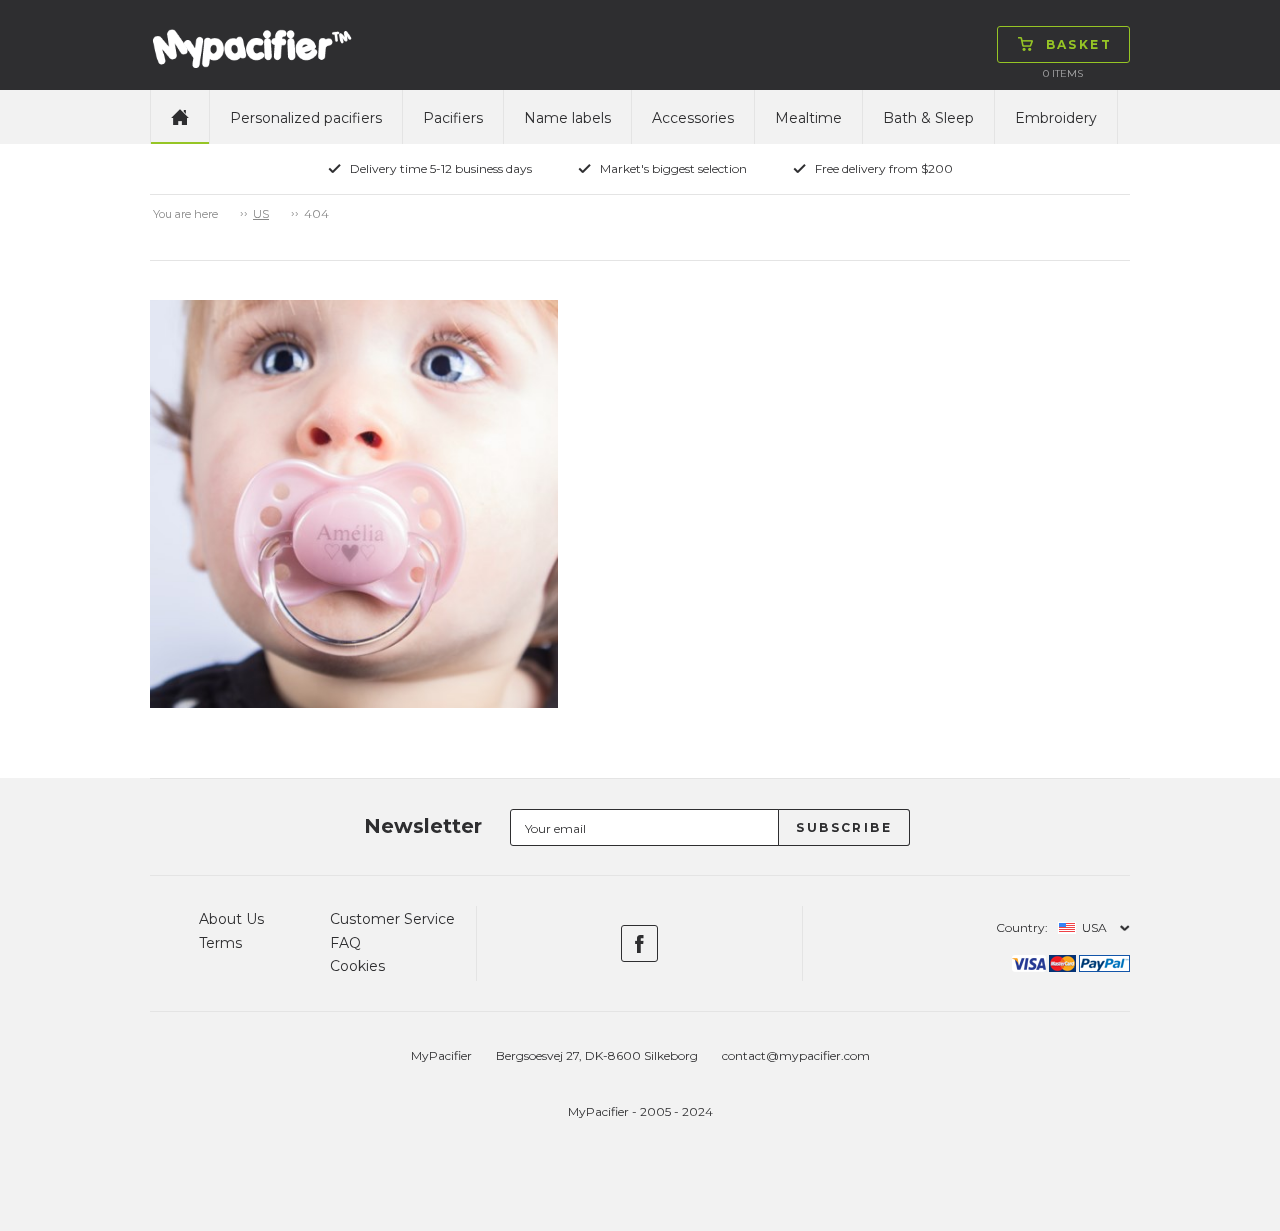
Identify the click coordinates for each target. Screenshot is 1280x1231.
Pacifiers (453, 118)
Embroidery (1056, 118)
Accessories (693, 118)
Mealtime (808, 118)
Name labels (567, 118)
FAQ (345, 943)
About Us (231, 919)
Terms (220, 943)
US (261, 214)
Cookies (357, 966)
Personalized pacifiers (306, 118)
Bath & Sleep (928, 118)
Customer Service (392, 919)
